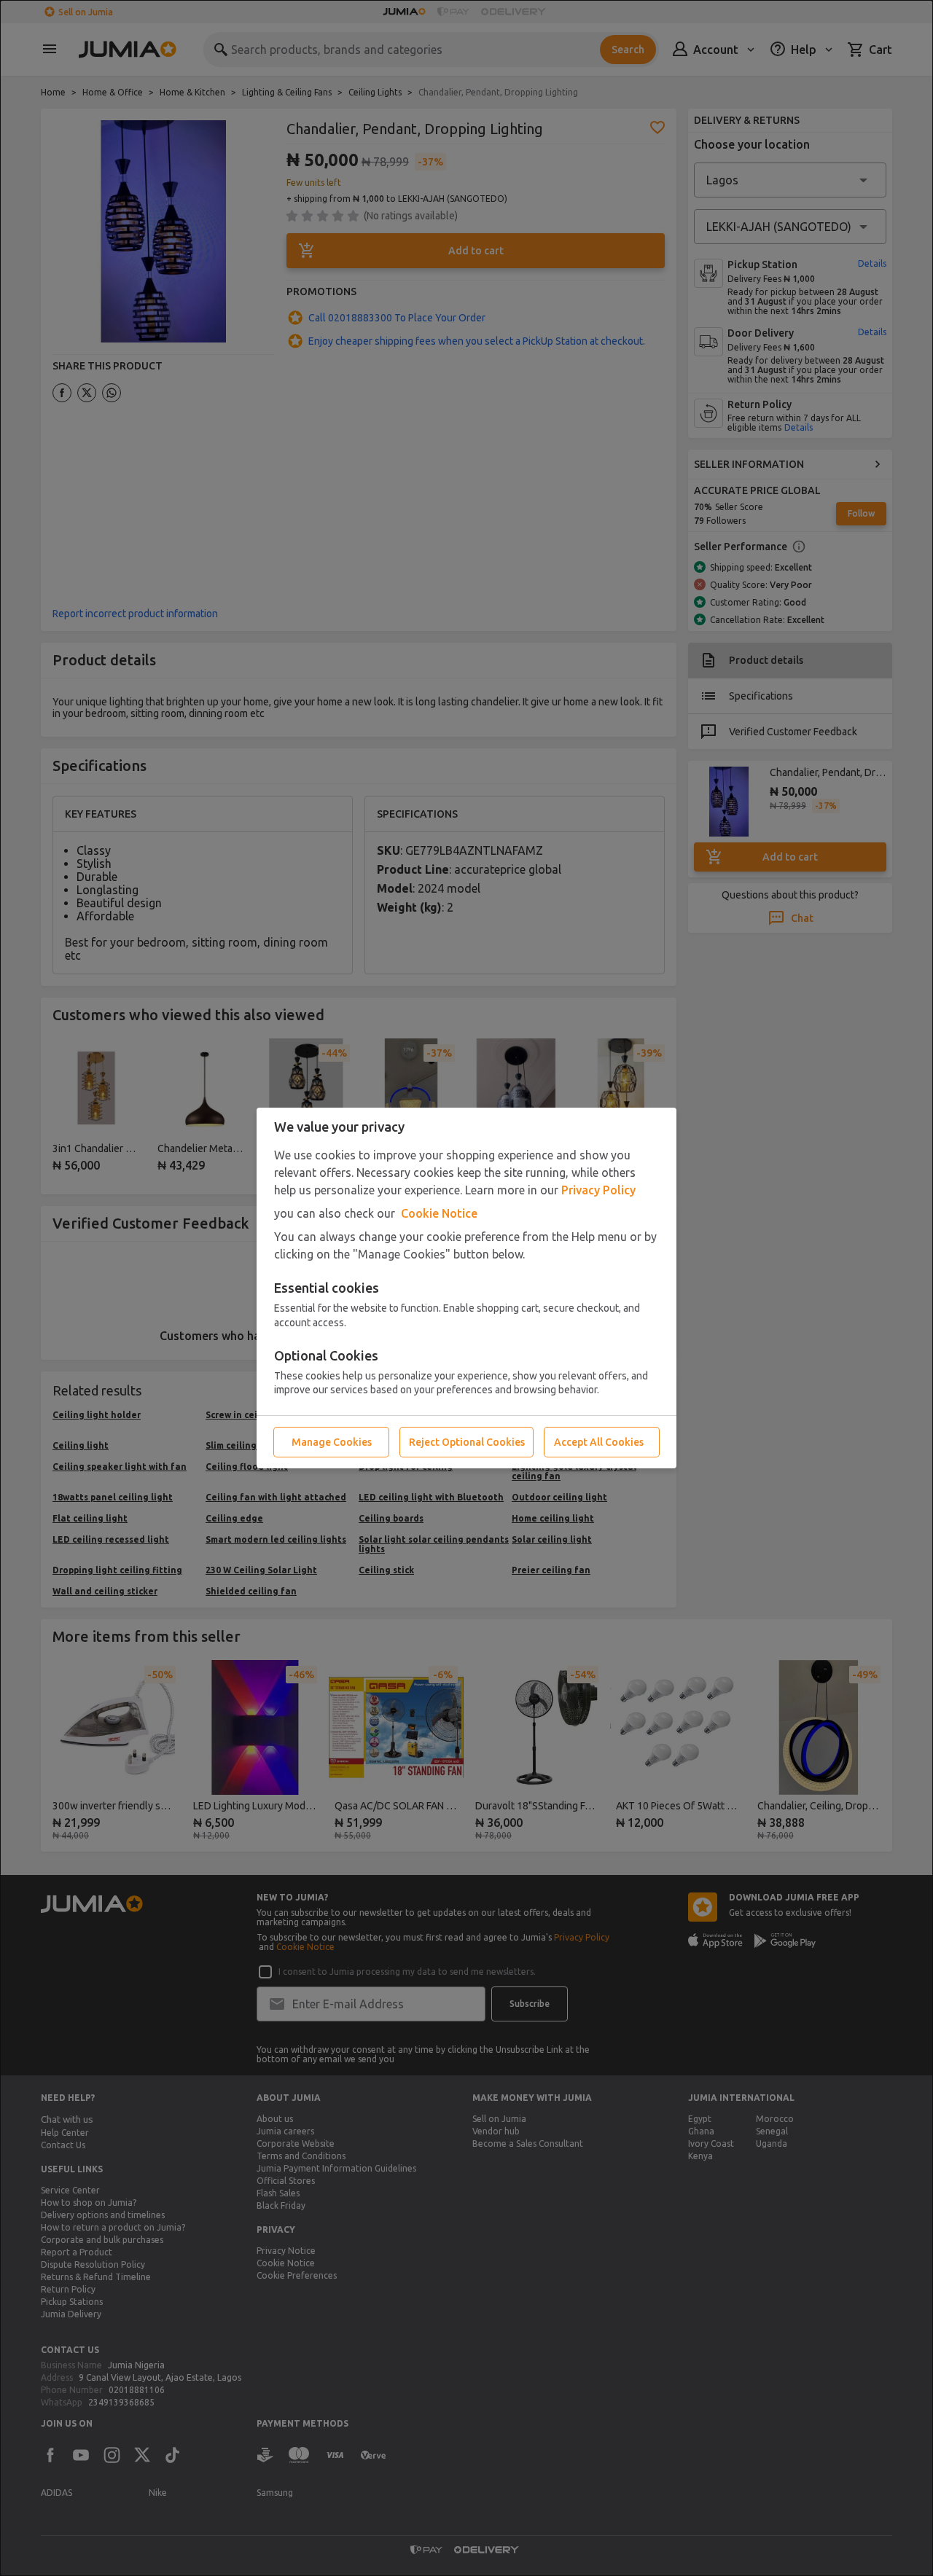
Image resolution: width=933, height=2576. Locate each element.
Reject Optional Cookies (467, 1442)
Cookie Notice (439, 1213)
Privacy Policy (598, 1190)
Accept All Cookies (599, 1442)
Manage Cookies (332, 1442)
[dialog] (466, 1288)
